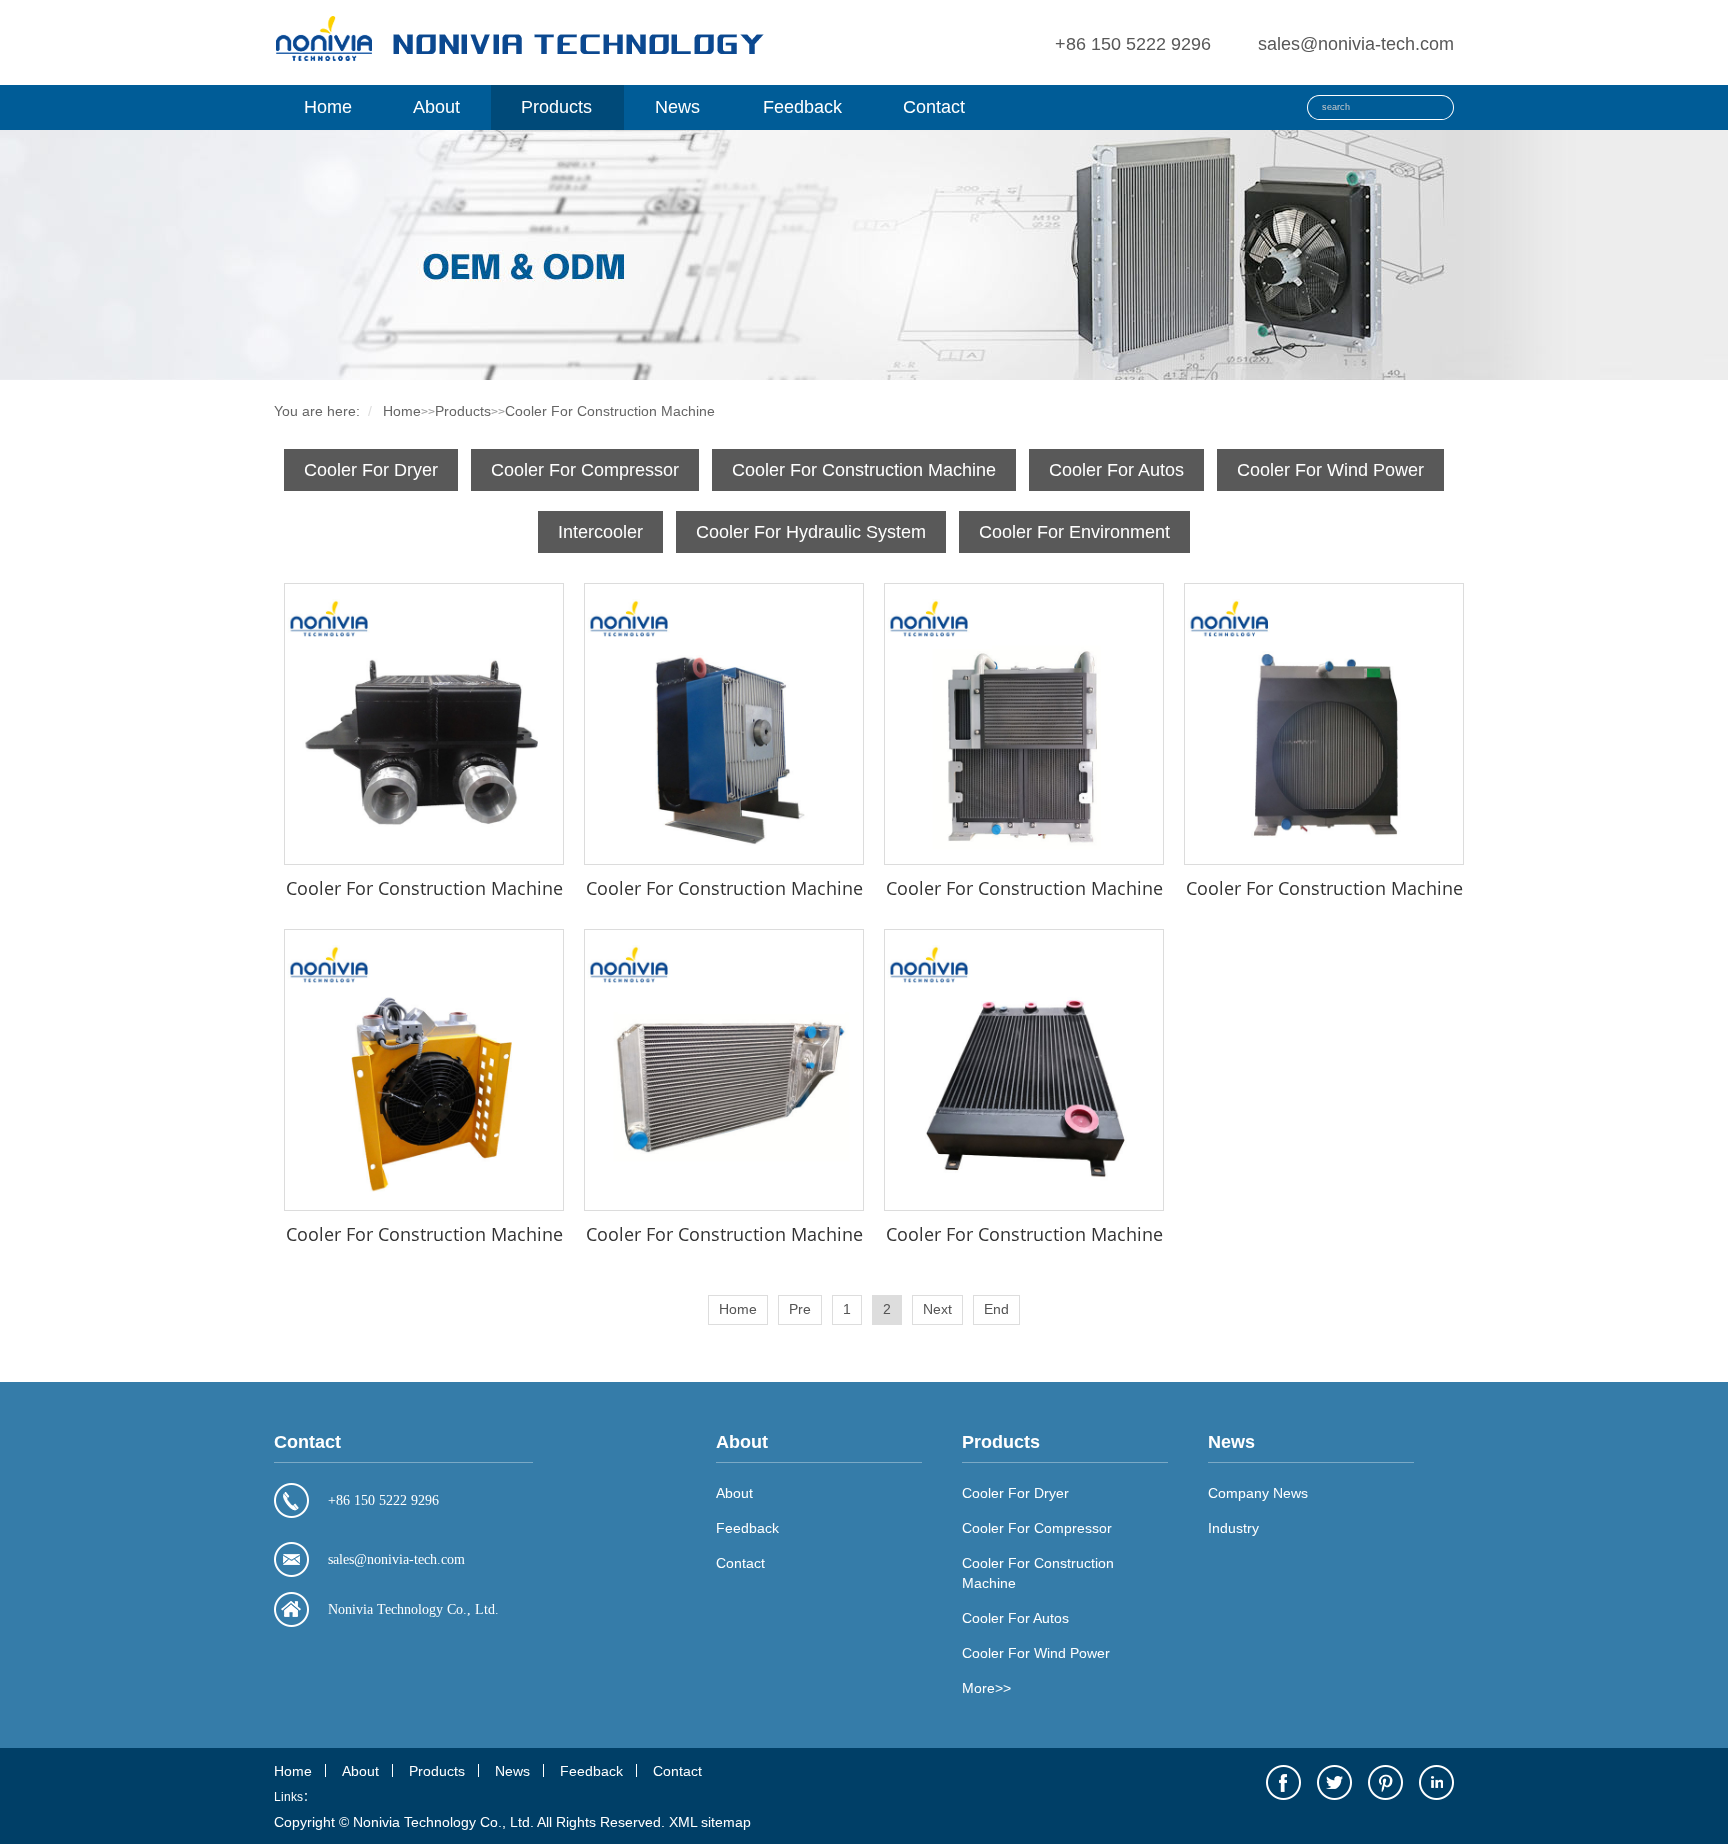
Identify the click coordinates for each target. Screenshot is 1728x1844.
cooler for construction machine (610, 411)
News (677, 107)
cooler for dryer (371, 470)
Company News (1258, 1493)
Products (556, 107)
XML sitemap (710, 1822)
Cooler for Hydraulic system (811, 532)
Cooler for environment (1074, 532)
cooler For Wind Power (1330, 470)
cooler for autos (1116, 470)
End (996, 1309)
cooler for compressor (585, 470)
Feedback (802, 107)
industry (1233, 1528)
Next (937, 1309)
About (436, 107)
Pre (800, 1309)
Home (328, 107)
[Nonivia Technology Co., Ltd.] (519, 62)
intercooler (600, 532)
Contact (934, 107)
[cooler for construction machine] (424, 724)
